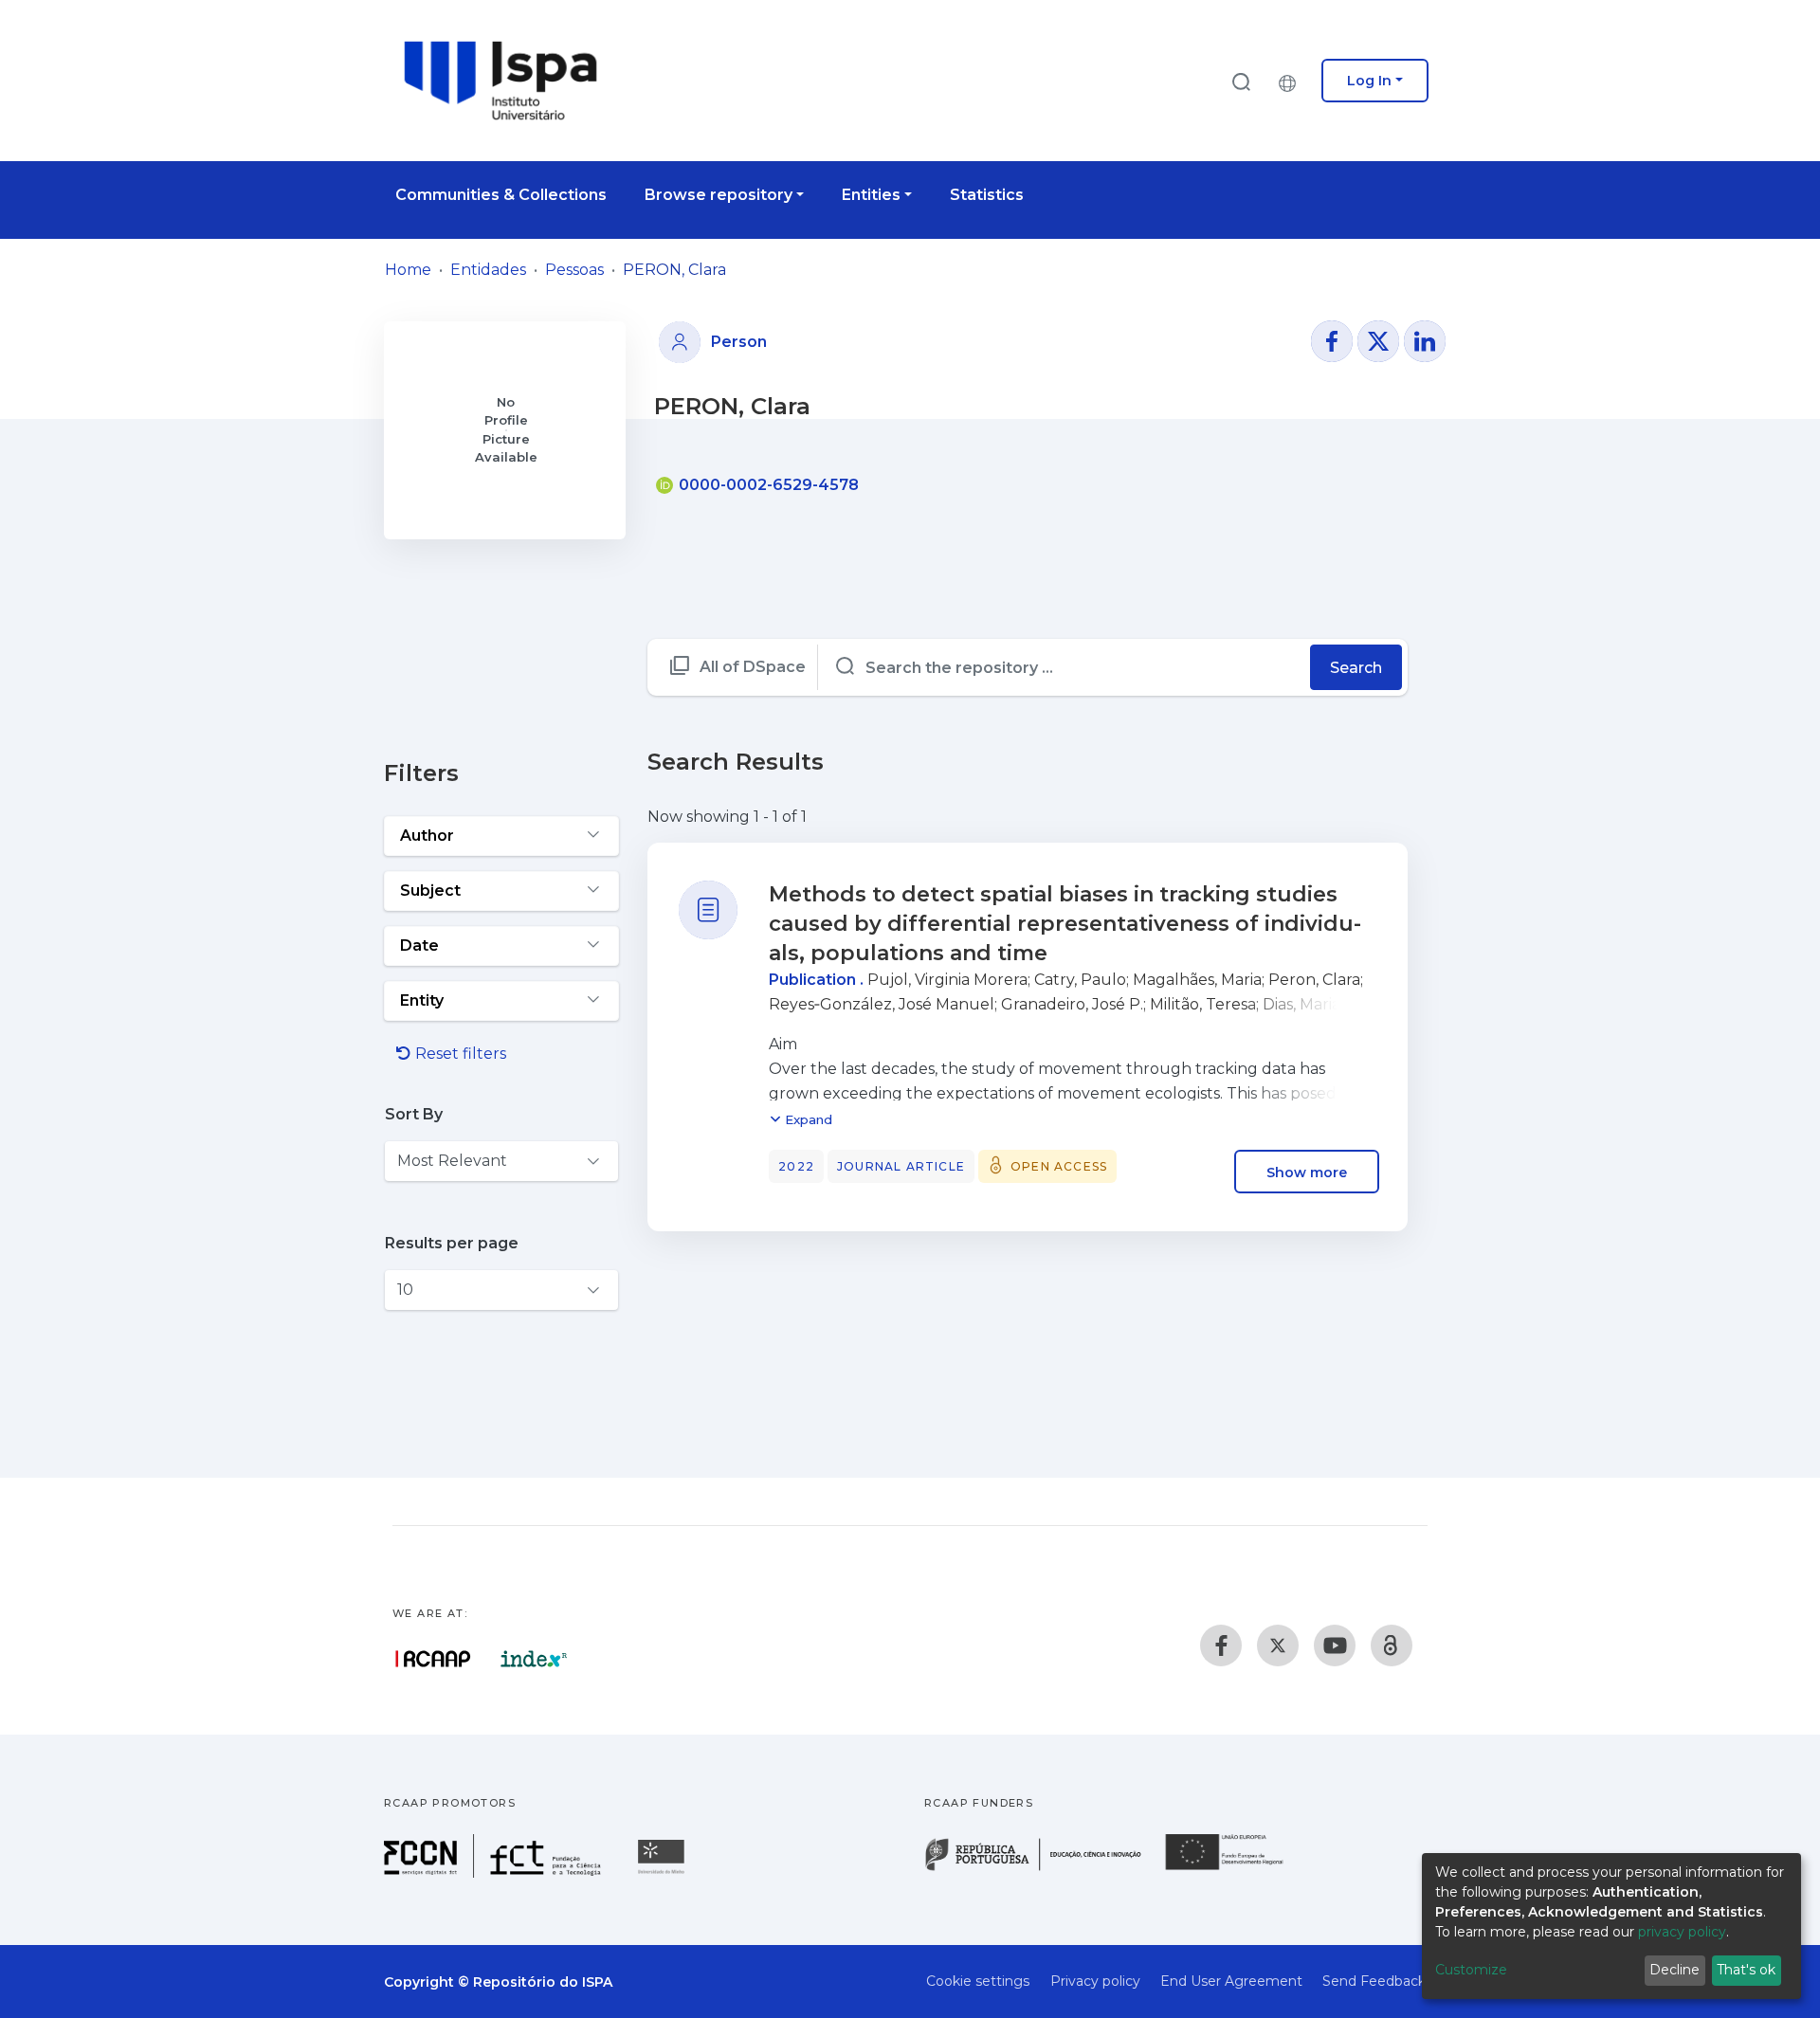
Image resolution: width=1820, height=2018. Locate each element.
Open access (1059, 1166)
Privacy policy (1095, 1981)
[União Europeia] (1235, 1869)
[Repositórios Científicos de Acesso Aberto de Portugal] (433, 1659)
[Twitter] (1278, 1645)
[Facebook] (1221, 1645)
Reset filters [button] (459, 1054)
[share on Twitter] (1378, 341)
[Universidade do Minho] (664, 1873)
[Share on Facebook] (1332, 341)
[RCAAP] (1392, 1645)
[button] (1292, 81)
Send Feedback (1374, 1981)
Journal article (901, 1166)
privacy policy (1682, 1932)
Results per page (452, 1243)
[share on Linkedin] (1425, 341)
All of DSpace (753, 667)
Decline (1674, 1970)
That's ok (1746, 1970)
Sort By (414, 1114)
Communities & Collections (501, 195)
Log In (1369, 81)
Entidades (488, 270)
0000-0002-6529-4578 (767, 485)
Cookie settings (978, 1981)
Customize (1471, 1970)
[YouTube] (1335, 1645)
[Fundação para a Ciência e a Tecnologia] (495, 1873)
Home (408, 270)
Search (1356, 668)
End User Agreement (1231, 1981)
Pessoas (574, 270)
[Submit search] (1241, 81)
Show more (1307, 1172)
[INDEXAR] (534, 1659)
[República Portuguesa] (1043, 1869)
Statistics (987, 195)
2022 (796, 1166)
